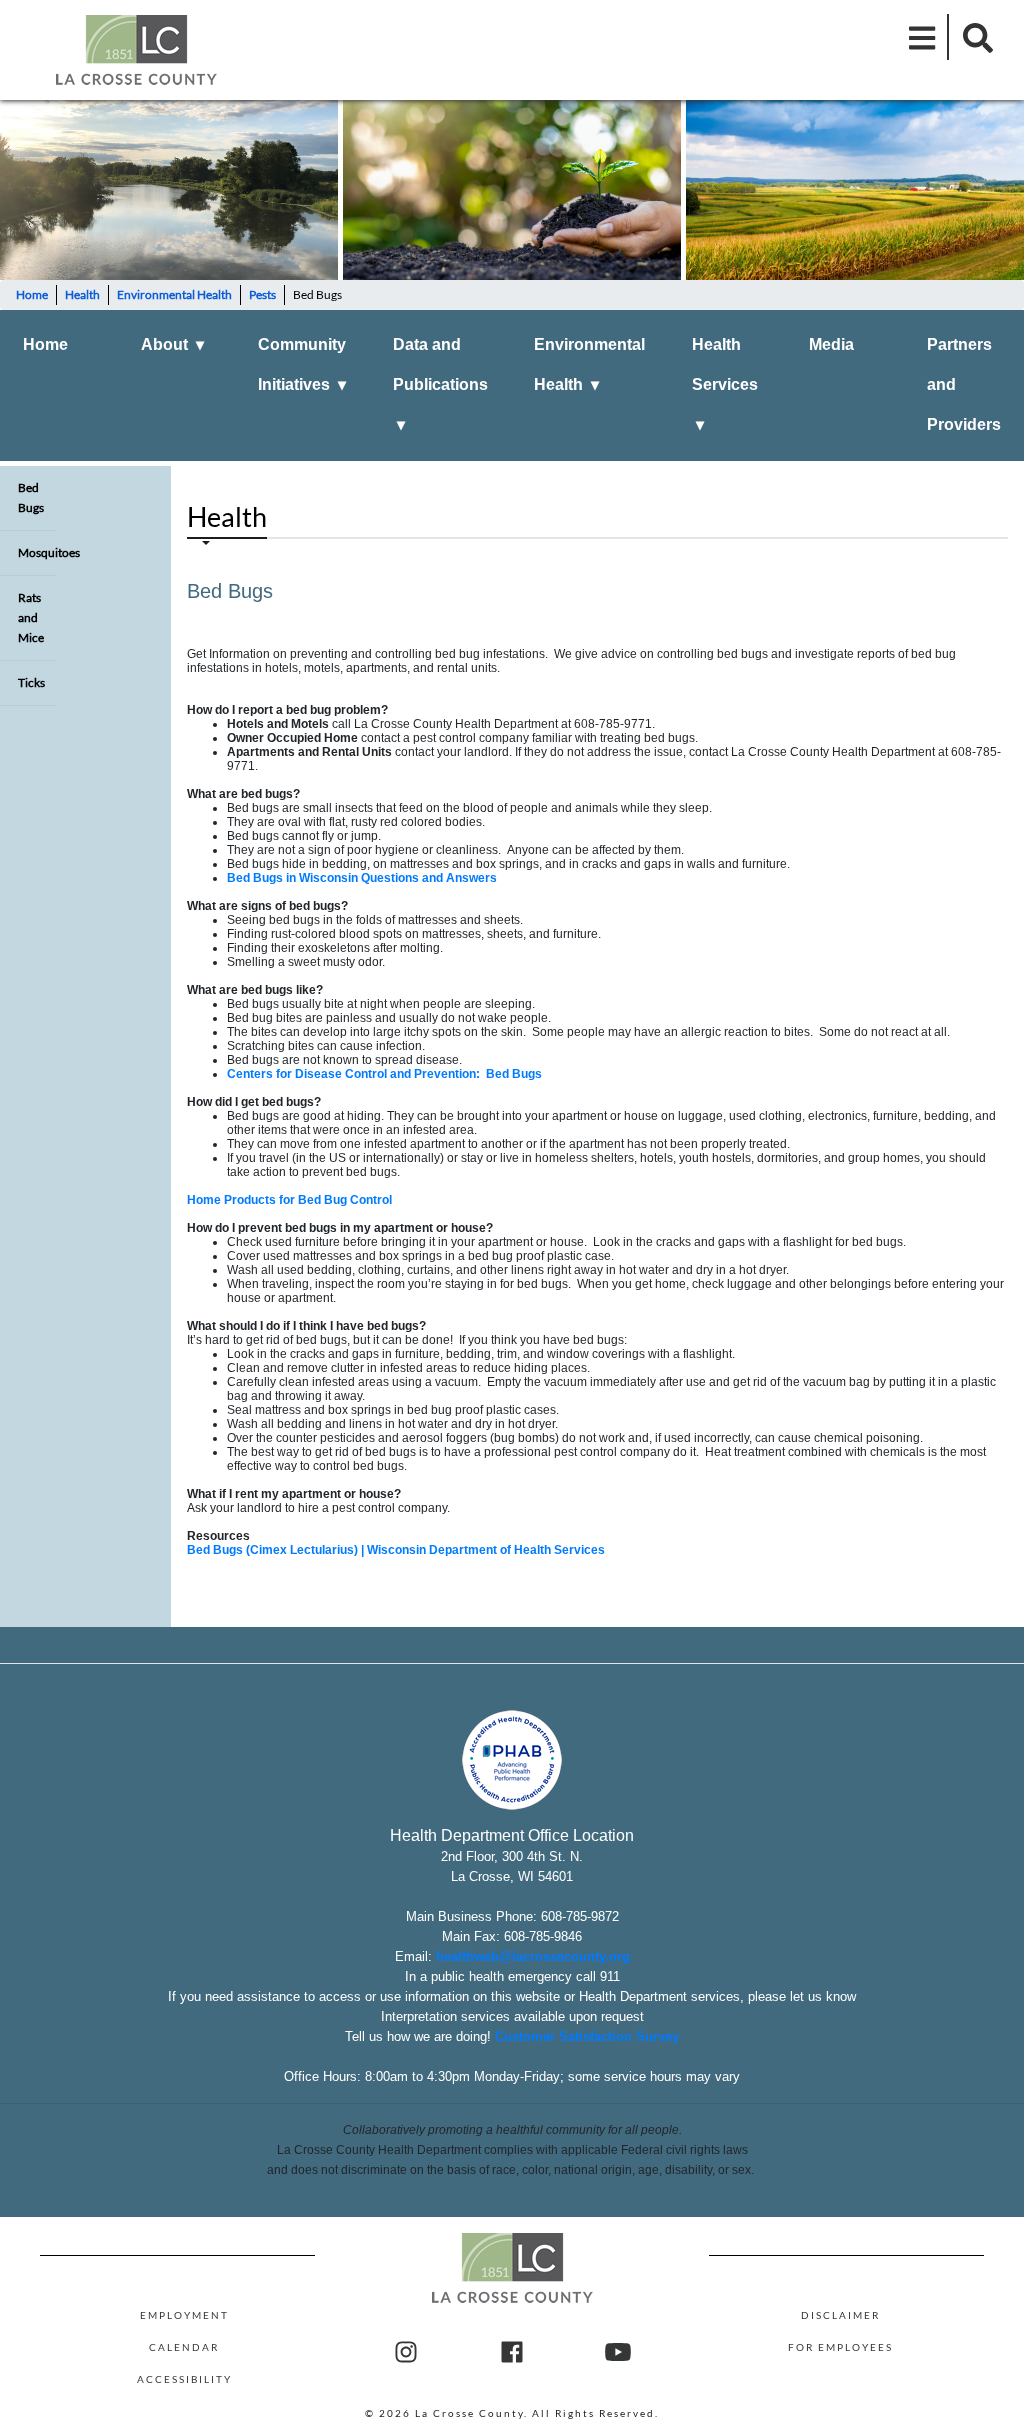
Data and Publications (440, 384)
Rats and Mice (31, 617)
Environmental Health (174, 294)
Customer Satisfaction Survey (587, 2036)
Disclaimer (840, 2315)
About (172, 344)
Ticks (31, 682)
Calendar (184, 2347)
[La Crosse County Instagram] (406, 2353)
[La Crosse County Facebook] (512, 2353)
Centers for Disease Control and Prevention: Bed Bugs (384, 1074)
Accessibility (184, 2379)
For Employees (840, 2347)
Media (831, 344)
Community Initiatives (302, 364)
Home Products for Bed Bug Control (289, 1200)
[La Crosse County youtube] (618, 2353)
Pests (262, 294)
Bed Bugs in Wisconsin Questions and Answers (362, 878)
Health (82, 294)
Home (32, 294)
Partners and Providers (964, 384)
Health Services (725, 384)
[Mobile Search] (972, 37)
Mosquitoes (37, 552)
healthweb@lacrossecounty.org (533, 1956)
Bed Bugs (31, 497)
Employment (184, 2315)
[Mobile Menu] (923, 37)
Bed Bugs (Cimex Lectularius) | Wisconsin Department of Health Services (396, 1550)
